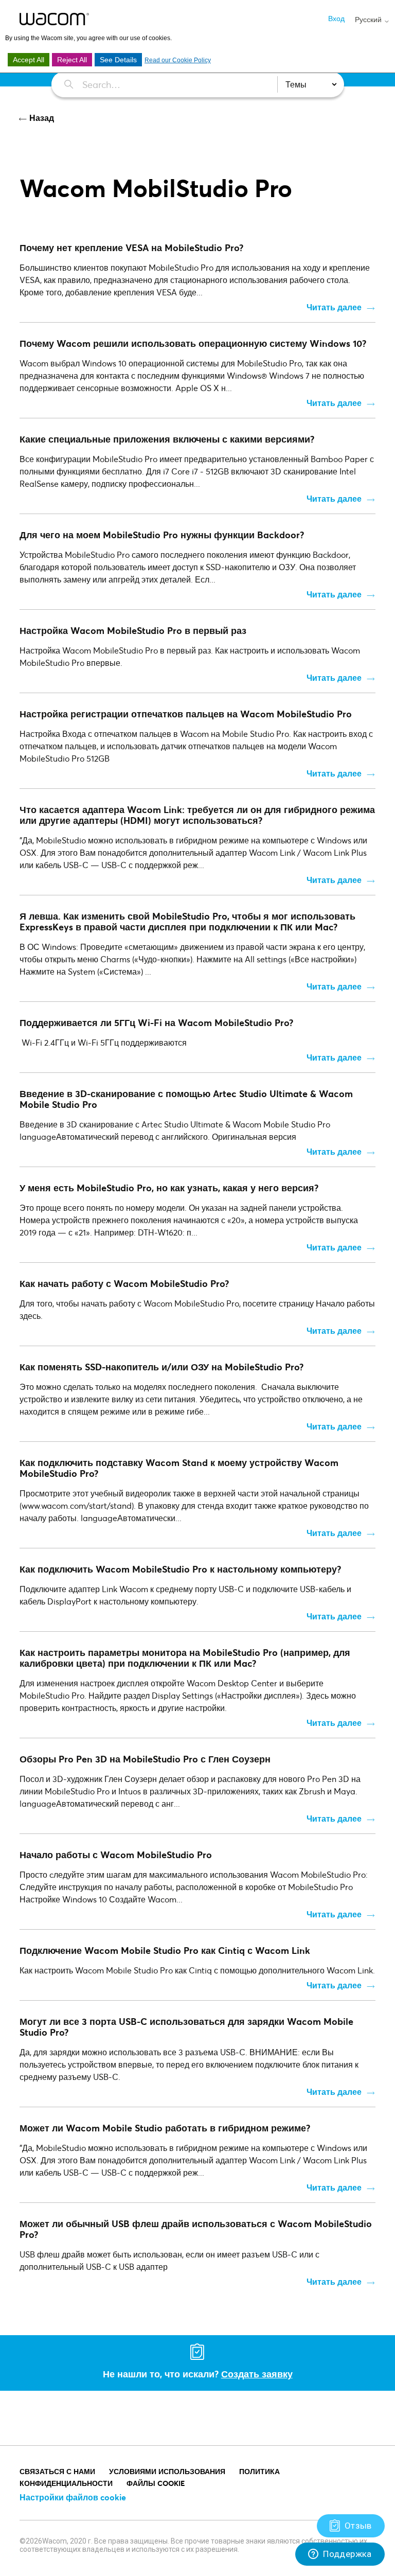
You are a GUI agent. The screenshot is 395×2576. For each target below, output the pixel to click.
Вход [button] (336, 18)
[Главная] (54, 19)
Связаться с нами (57, 2471)
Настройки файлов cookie (73, 2497)
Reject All (72, 60)
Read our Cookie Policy (178, 60)
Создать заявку (257, 2374)
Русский (369, 20)
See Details (118, 60)
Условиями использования (167, 2471)
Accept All (29, 60)
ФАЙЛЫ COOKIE (156, 2483)
